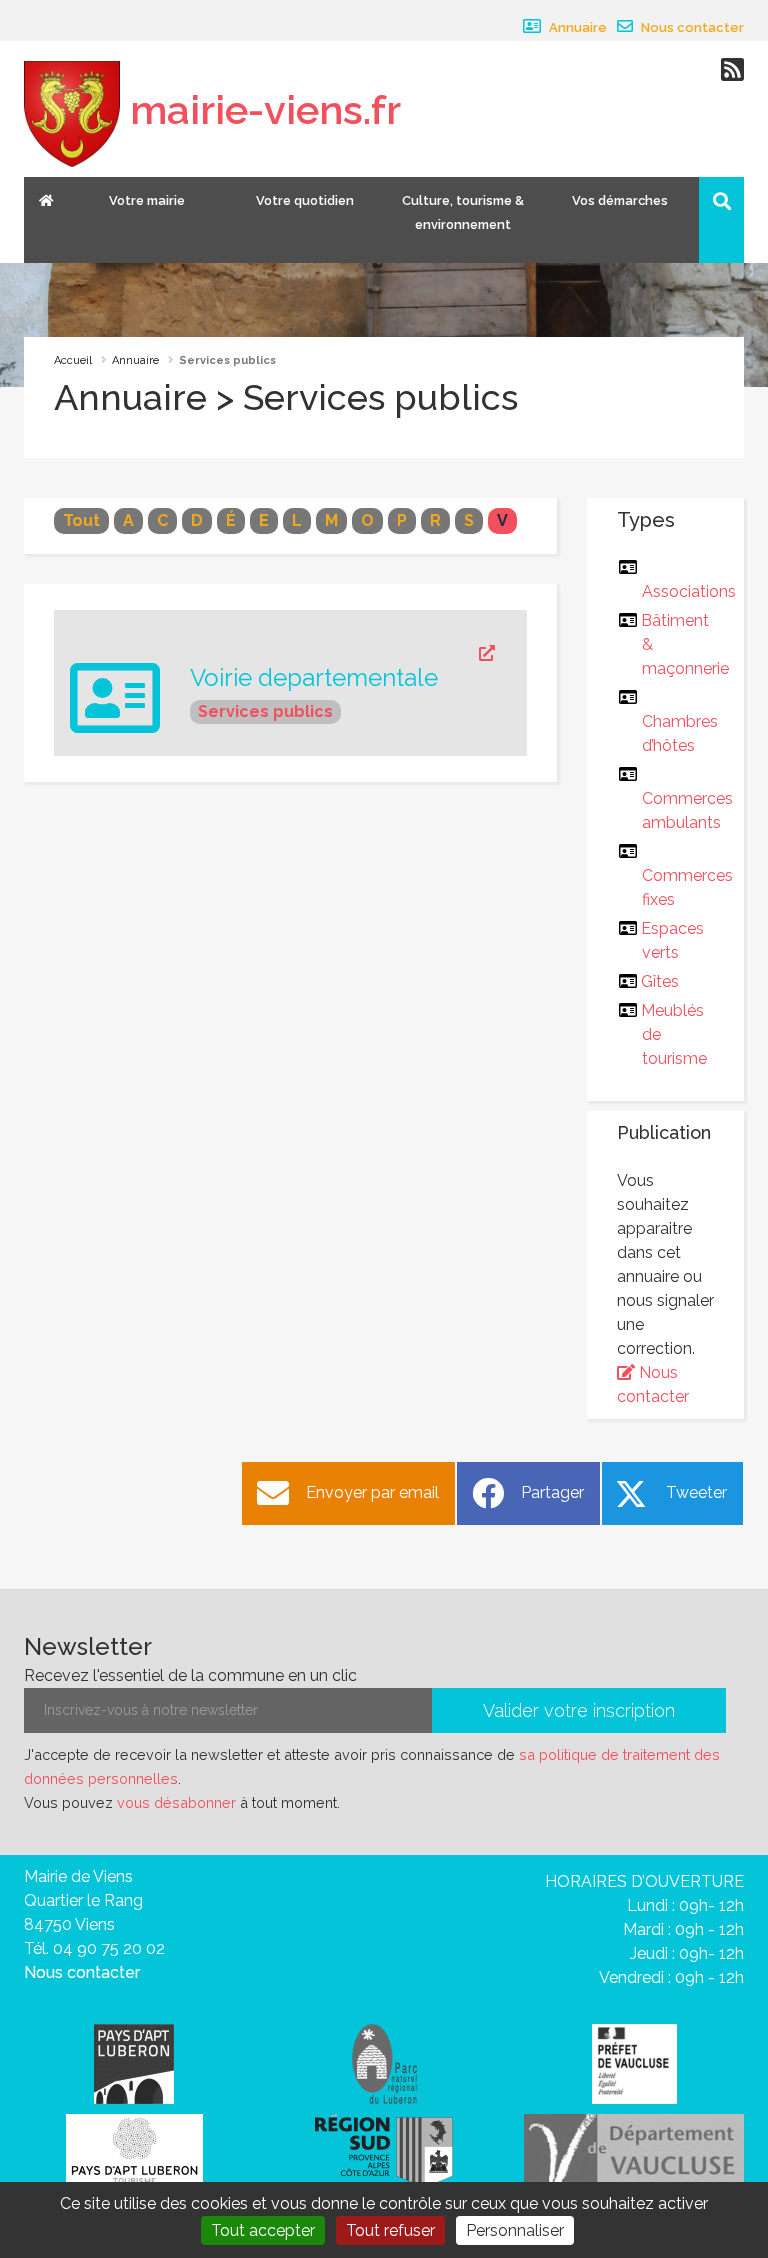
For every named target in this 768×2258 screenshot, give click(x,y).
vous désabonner (176, 1802)
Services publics (265, 711)
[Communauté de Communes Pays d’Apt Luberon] (134, 2062)
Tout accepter (263, 2230)
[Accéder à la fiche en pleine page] (342, 654)
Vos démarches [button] (620, 200)
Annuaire (576, 27)
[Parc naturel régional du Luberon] (384, 2062)
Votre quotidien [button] (305, 200)
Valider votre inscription (579, 1710)
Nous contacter (691, 27)
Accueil (73, 360)
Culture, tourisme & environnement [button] (463, 212)
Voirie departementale (314, 678)
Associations (689, 591)
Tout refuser (390, 2230)
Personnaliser (515, 2230)
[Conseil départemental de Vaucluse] (634, 2149)
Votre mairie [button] (147, 200)
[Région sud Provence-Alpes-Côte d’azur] (384, 2149)
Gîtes (660, 981)
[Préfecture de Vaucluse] (634, 2062)
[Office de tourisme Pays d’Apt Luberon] (134, 2152)
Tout (81, 520)
